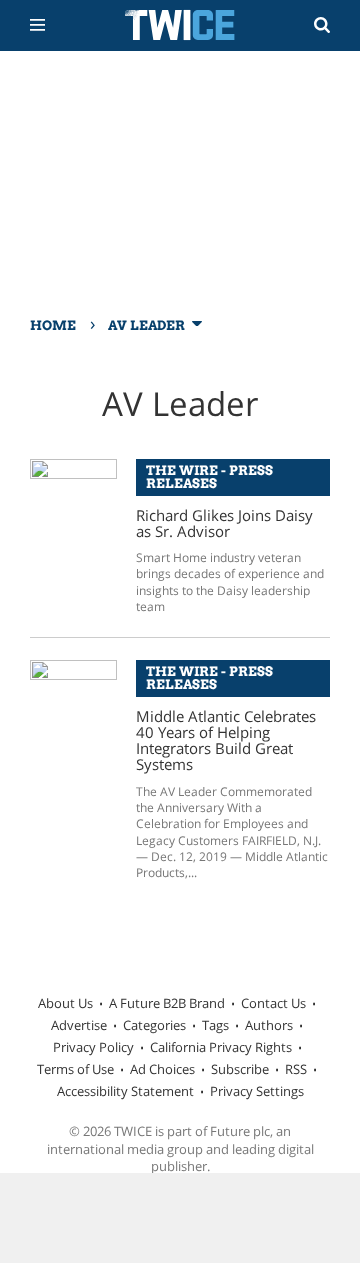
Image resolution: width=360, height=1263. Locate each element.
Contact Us (273, 1003)
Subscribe (240, 1069)
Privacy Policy (93, 1047)
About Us (65, 1003)
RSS (296, 1069)
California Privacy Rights (221, 1047)
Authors (269, 1025)
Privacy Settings (257, 1091)
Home (53, 325)
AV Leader (146, 325)
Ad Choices (162, 1069)
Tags (215, 1025)
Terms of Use (75, 1069)
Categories (154, 1025)
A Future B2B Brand (167, 1003)
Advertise (79, 1025)
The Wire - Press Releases (209, 476)
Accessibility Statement (125, 1091)
